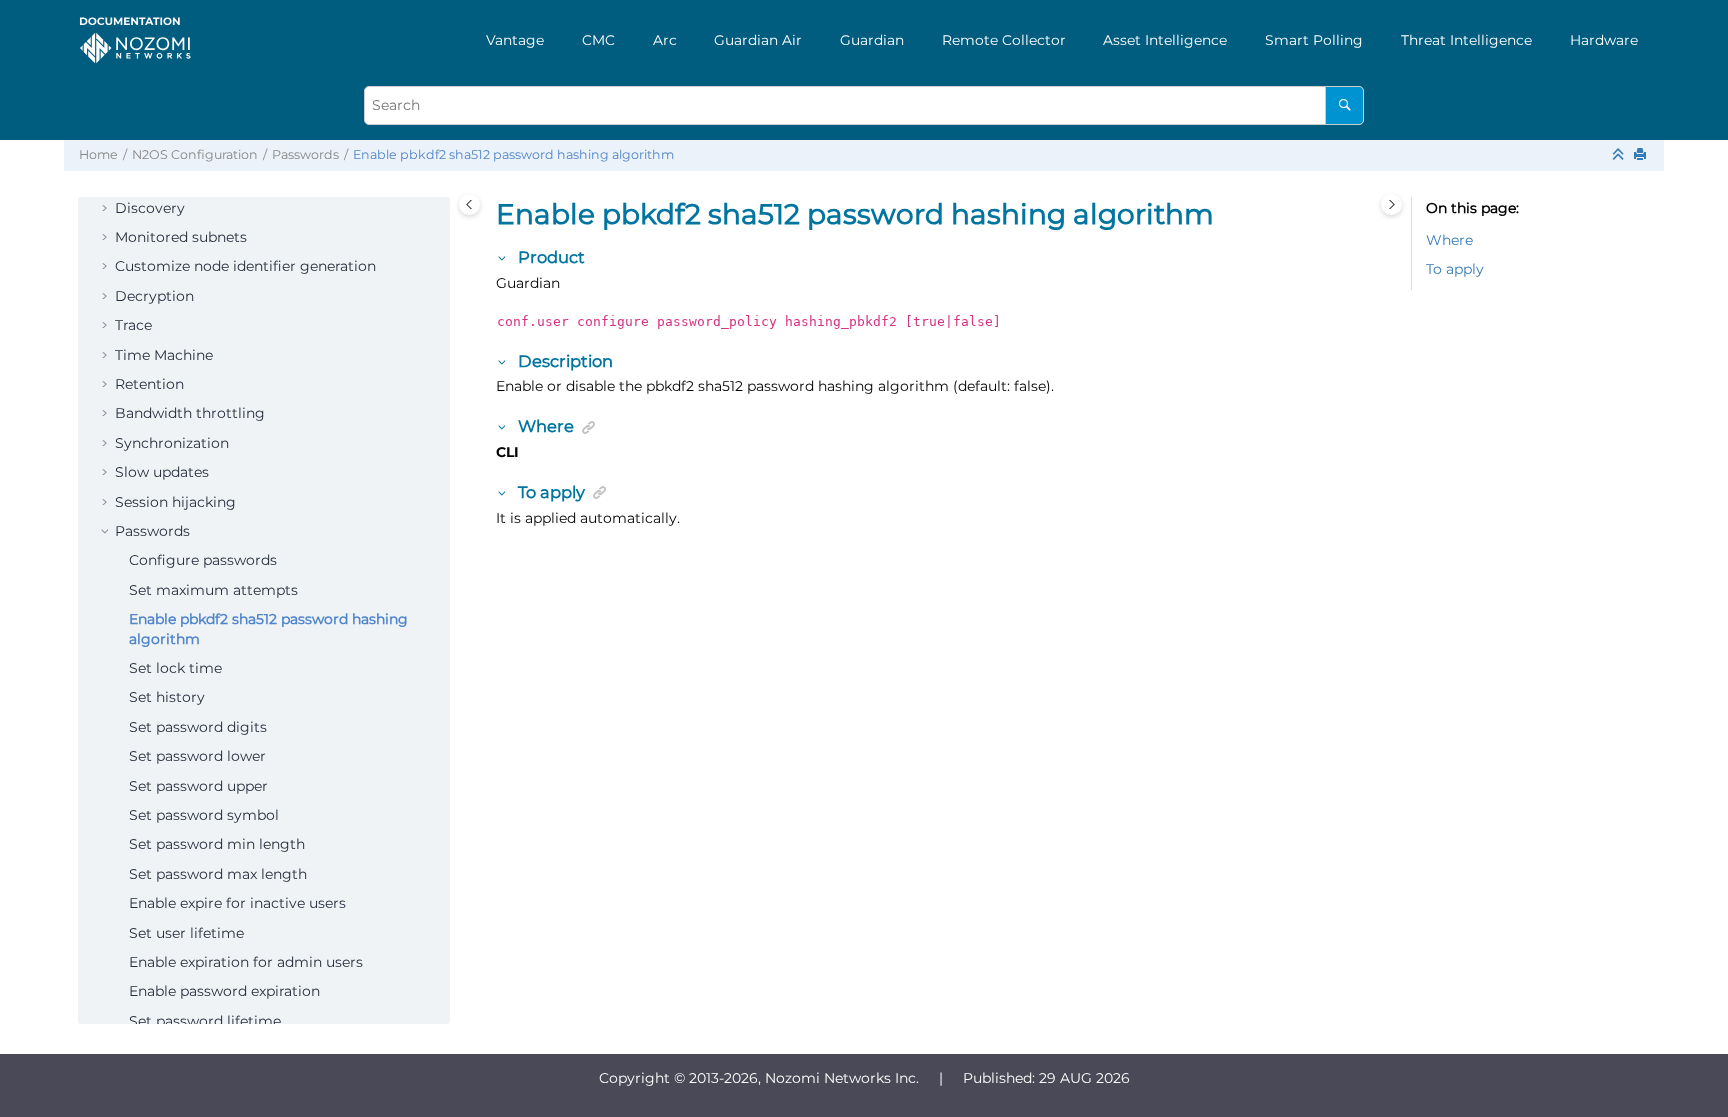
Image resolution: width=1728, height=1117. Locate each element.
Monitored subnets (181, 237)
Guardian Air (758, 40)
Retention (149, 384)
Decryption (154, 296)
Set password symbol (204, 815)
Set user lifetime (186, 933)
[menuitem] (515, 40)
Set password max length (218, 874)
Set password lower (197, 756)
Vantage (515, 40)
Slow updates (162, 472)
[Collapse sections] (1620, 155)
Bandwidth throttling (190, 413)
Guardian (872, 40)
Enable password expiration (224, 991)
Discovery (150, 208)
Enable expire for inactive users (237, 903)
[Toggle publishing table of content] (469, 204)
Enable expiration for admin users (246, 962)
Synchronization (172, 443)
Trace (133, 325)
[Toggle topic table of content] (1391, 204)
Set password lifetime (205, 1021)
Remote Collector (1004, 40)
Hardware (1604, 40)
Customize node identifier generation (245, 266)
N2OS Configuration (195, 154)
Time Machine (164, 355)
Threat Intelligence (1466, 40)
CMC (598, 40)
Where (1449, 240)
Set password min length (217, 844)
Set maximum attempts (213, 590)
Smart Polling (1314, 40)
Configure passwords (203, 560)
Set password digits (198, 727)
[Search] (1344, 105)
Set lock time (175, 668)
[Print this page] (1642, 155)
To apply (1455, 269)
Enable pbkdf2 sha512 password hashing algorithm (513, 154)
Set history (167, 697)
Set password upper (198, 786)
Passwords (305, 154)
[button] (107, 209)
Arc (665, 40)
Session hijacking (175, 502)
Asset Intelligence (1165, 40)
